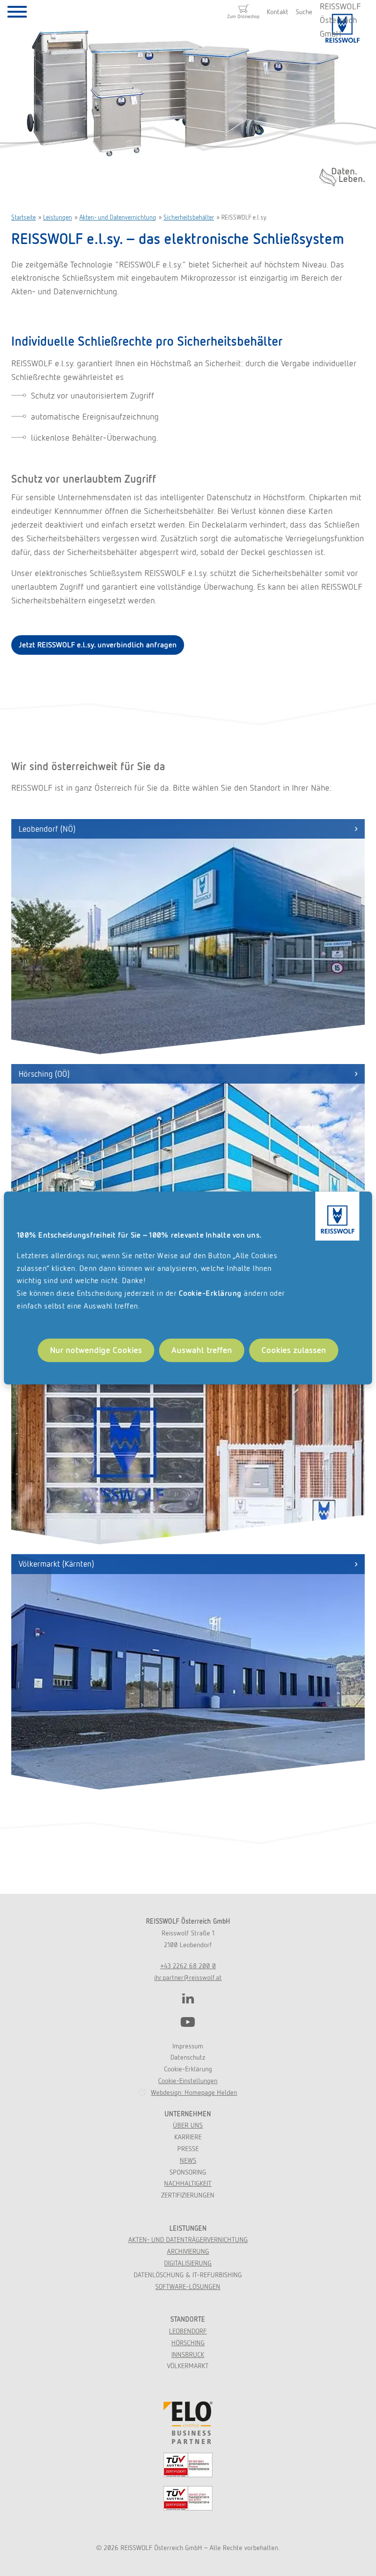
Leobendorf (188, 2331)
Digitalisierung (188, 2263)
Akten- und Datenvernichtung (118, 217)
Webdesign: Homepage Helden (194, 2092)
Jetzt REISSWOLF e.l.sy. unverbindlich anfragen (98, 645)
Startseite (23, 217)
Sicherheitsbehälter (189, 217)
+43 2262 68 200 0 (188, 1966)
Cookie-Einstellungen (188, 2081)
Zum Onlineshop (243, 16)
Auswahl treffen (202, 1350)
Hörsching (188, 2343)
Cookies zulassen (294, 1350)
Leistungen (58, 217)
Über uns (188, 2125)
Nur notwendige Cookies (96, 1350)
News (188, 2160)
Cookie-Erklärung (210, 1293)
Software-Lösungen (188, 2287)
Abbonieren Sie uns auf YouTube (188, 2022)
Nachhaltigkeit (188, 2183)
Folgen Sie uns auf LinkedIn (188, 1999)
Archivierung (188, 2251)
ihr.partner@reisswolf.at (188, 1977)
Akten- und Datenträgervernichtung (188, 2240)
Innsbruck (188, 2354)
